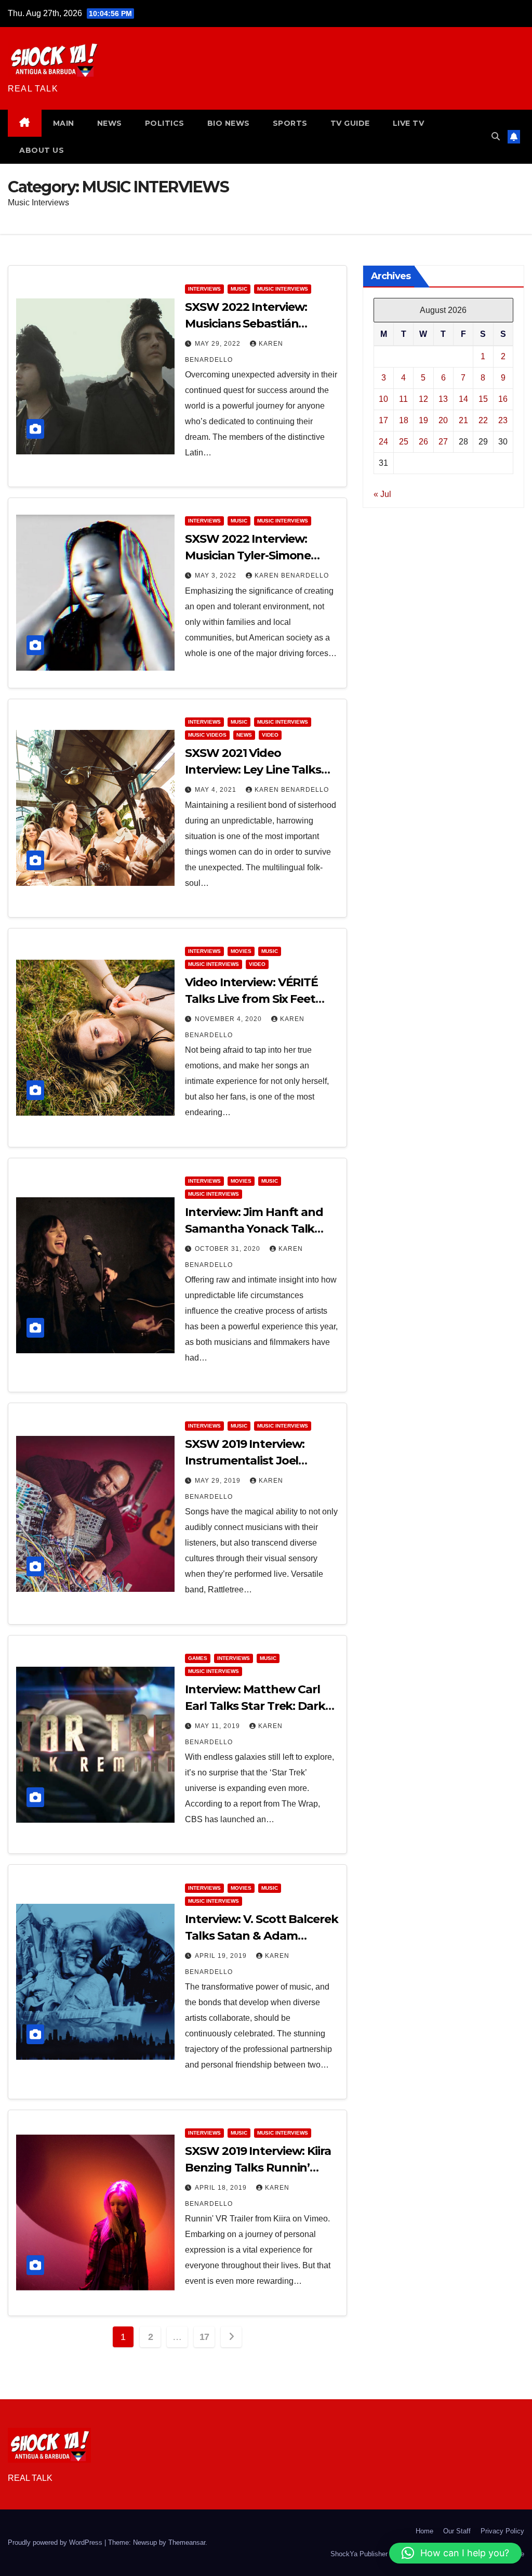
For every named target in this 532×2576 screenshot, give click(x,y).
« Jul (382, 494)
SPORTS (290, 123)
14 (463, 399)
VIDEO (270, 735)
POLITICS (165, 123)
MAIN (64, 123)
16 (503, 399)
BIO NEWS (229, 123)
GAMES (198, 1658)
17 (204, 2337)
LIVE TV (409, 123)
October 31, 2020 (229, 1249)
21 (463, 420)
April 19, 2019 (222, 1956)
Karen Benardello (292, 576)
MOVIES (241, 951)
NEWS (110, 123)
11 (403, 399)
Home (424, 2531)
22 (483, 420)
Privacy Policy (502, 2531)
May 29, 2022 (219, 344)
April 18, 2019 (222, 2188)
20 (443, 420)
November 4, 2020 (229, 1019)
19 (423, 420)
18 (404, 420)
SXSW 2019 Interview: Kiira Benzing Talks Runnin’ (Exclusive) (258, 2168)
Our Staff (457, 2531)
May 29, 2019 (219, 1481)
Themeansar (187, 2542)
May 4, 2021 (217, 790)
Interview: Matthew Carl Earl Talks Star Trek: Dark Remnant (255, 1706)
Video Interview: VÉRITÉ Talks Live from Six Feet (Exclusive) (251, 999)
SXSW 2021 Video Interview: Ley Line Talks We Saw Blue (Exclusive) (253, 770)
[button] (496, 136)
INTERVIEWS (204, 289)
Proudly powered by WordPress (56, 2542)
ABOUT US (42, 150)
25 (404, 442)
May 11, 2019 (218, 1726)
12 (423, 399)
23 (503, 420)
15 (483, 399)
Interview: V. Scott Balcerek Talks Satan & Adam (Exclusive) (261, 1936)
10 (383, 399)
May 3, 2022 (217, 576)
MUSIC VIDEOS (207, 735)
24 (383, 442)
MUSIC (239, 289)
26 (423, 442)
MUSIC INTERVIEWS (283, 289)
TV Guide (350, 123)
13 (443, 399)
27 (443, 442)
